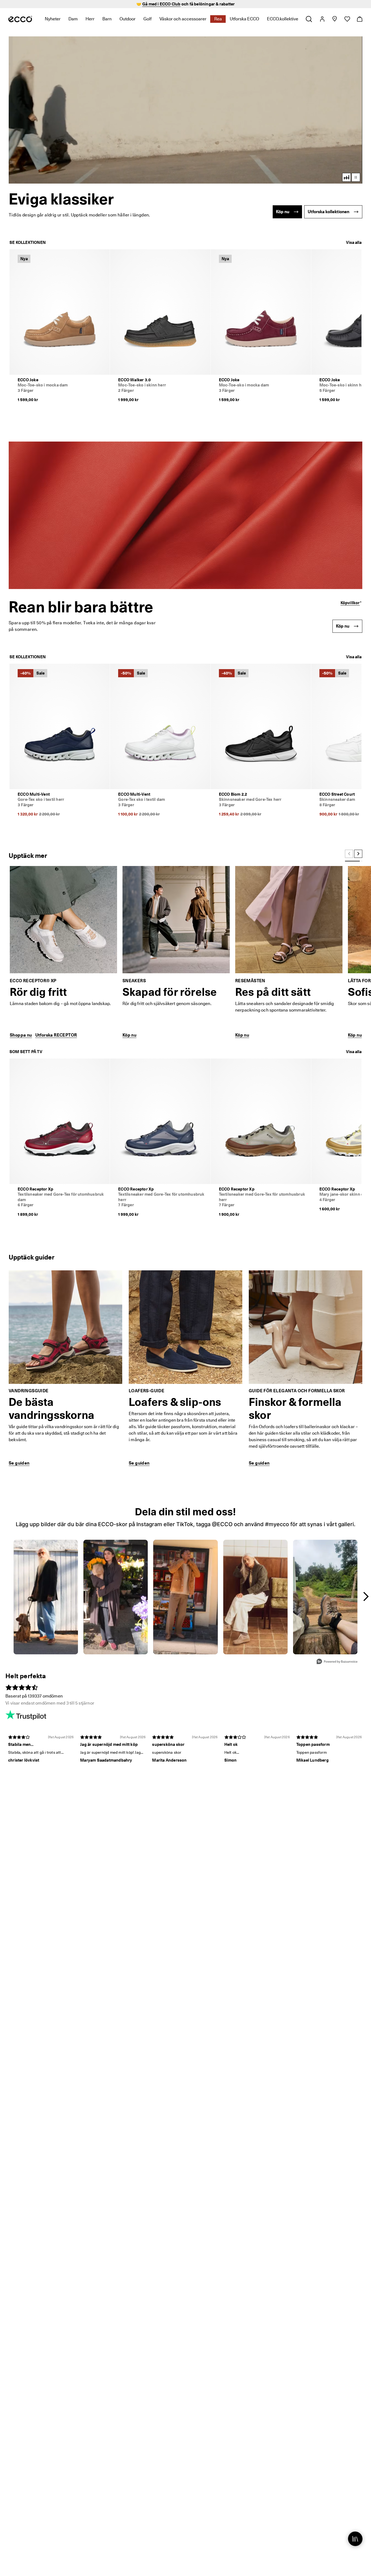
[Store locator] (334, 19)
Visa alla (354, 243)
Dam (73, 19)
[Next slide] (358, 854)
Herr (90, 19)
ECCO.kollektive (283, 19)
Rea (218, 19)
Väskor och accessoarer (183, 19)
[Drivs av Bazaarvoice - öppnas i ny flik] (337, 1662)
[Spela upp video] (356, 177)
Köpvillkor (350, 603)
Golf (147, 19)
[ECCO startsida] (20, 19)
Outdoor (128, 19)
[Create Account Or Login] (322, 19)
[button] (185, 110)
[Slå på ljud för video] (347, 177)
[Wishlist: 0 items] (347, 19)
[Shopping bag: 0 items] (359, 19)
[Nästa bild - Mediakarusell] (366, 1596)
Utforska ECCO (244, 19)
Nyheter (53, 19)
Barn (107, 19)
